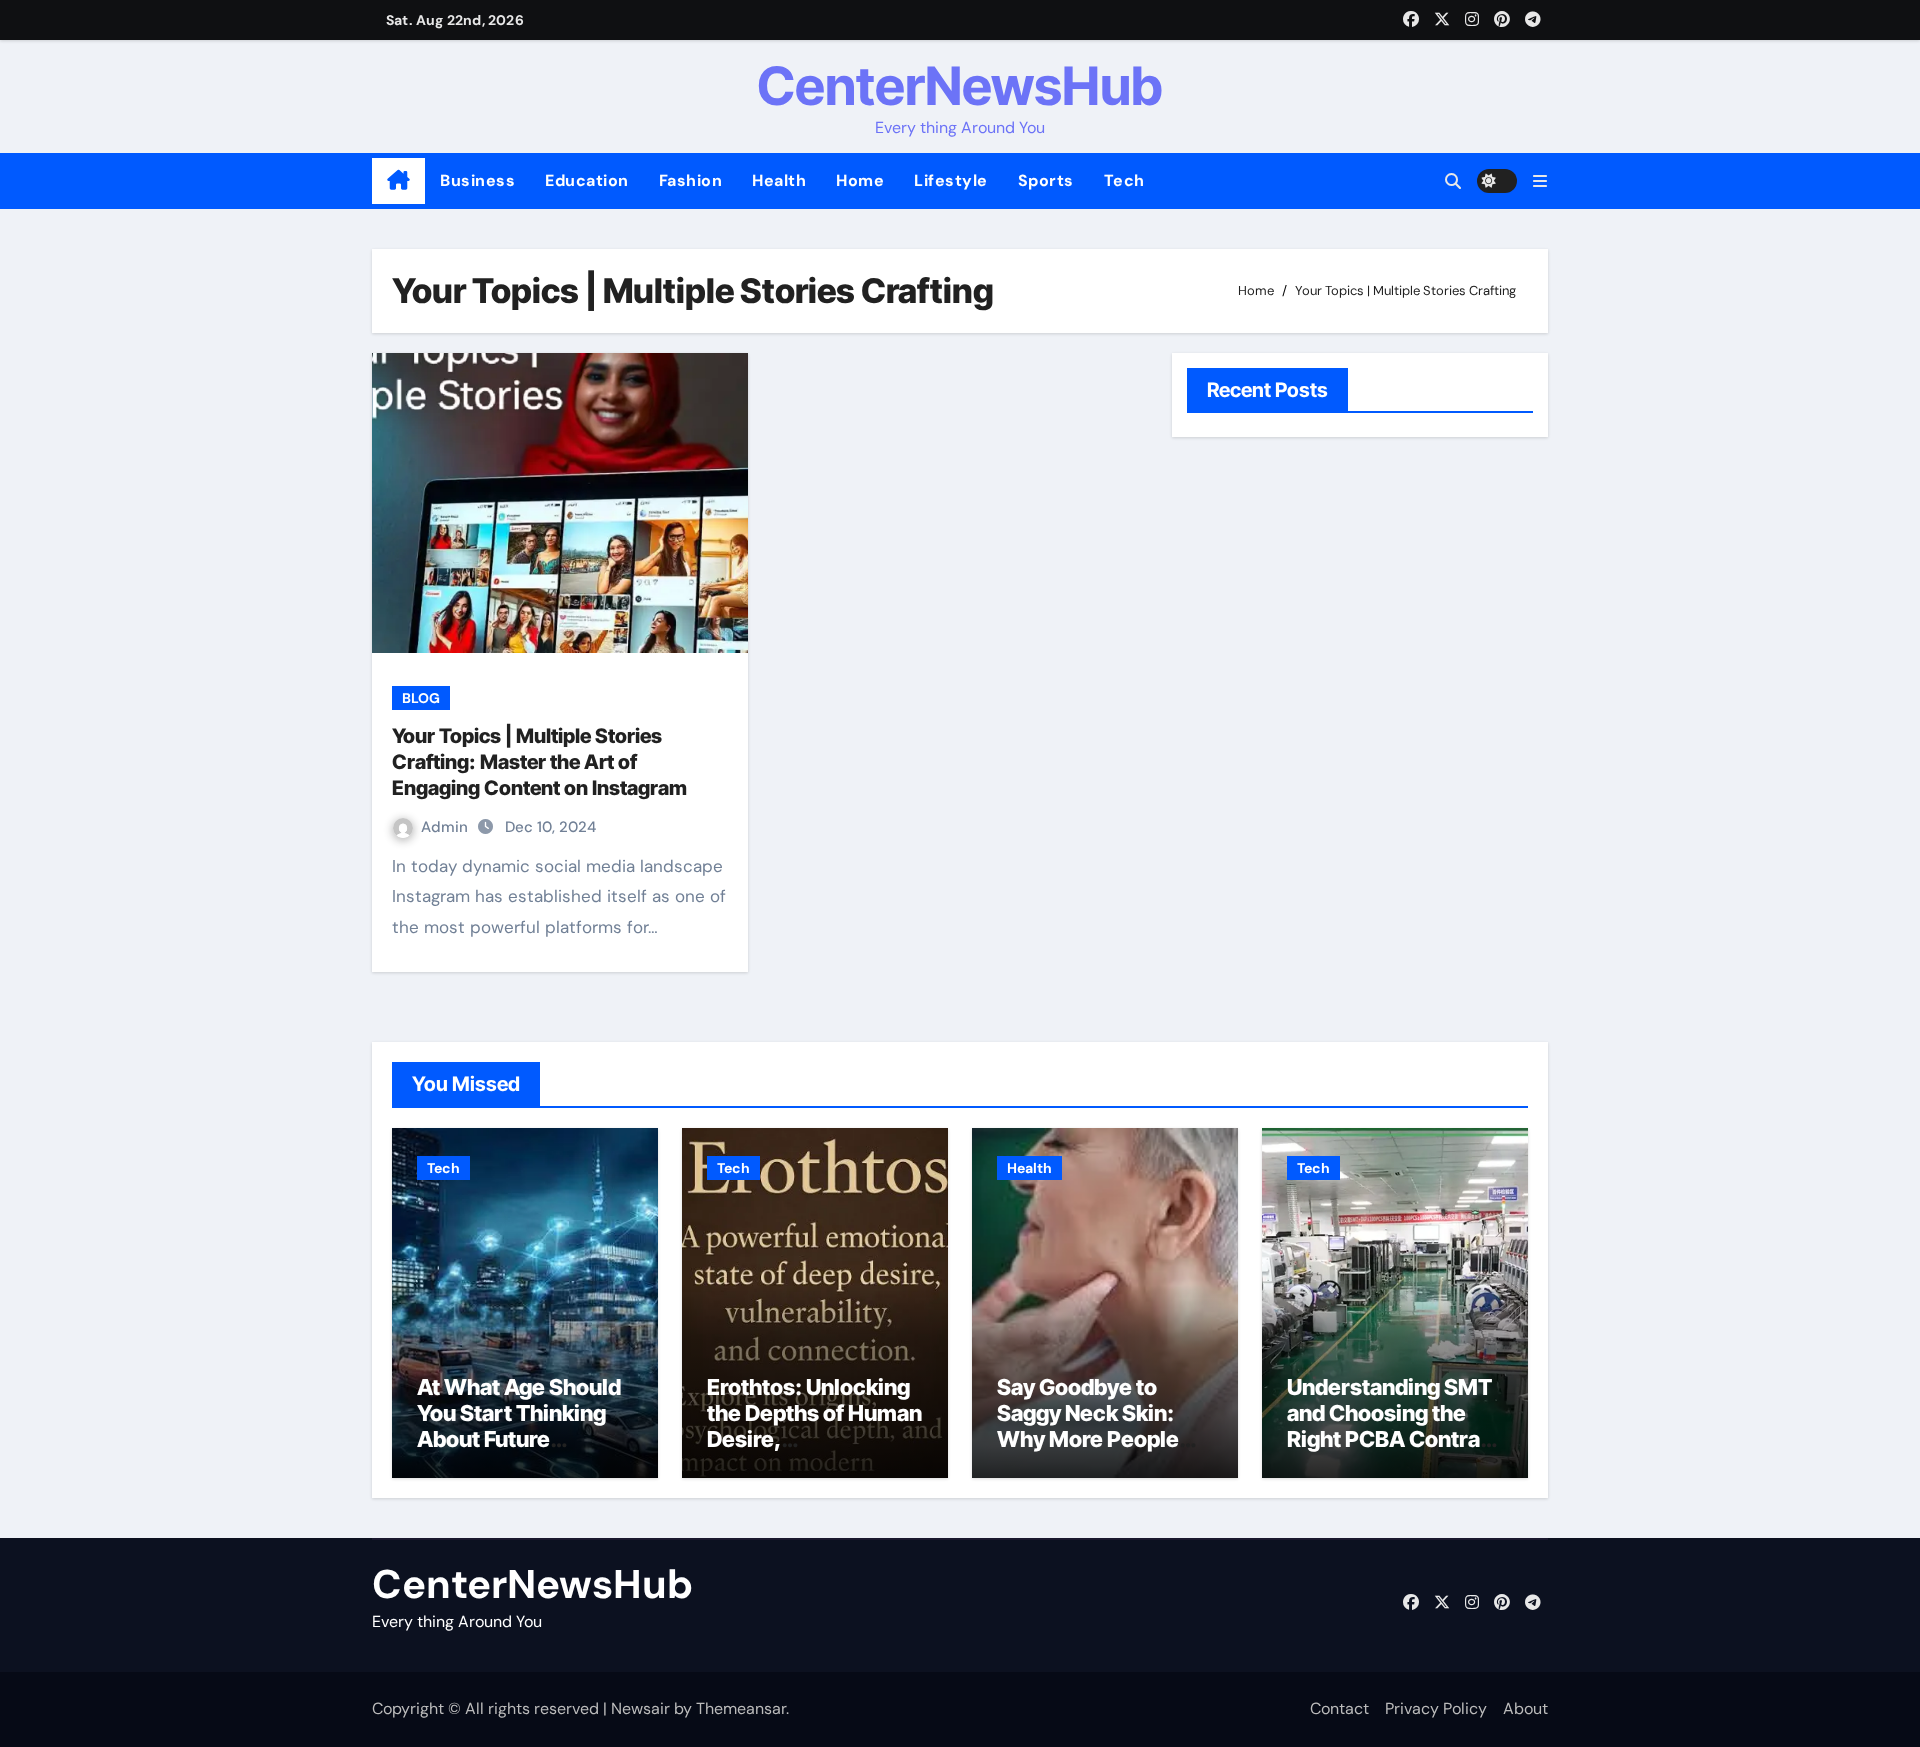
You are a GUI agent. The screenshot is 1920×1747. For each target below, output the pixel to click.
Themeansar (741, 1708)
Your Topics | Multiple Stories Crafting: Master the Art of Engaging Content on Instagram (539, 762)
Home (860, 180)
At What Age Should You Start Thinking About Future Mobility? (519, 1426)
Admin (446, 827)
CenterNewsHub (960, 86)
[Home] (398, 181)
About (1525, 1708)
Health (779, 180)
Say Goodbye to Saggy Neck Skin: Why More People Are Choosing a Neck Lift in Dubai (1103, 1440)
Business (477, 180)
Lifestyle (951, 180)
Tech (1124, 180)
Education (587, 180)
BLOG (421, 698)
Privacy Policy (1436, 1708)
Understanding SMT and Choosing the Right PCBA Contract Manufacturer (1394, 1426)
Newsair (640, 1708)
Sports (1046, 180)
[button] (1540, 181)
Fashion (691, 180)
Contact (1339, 1708)
